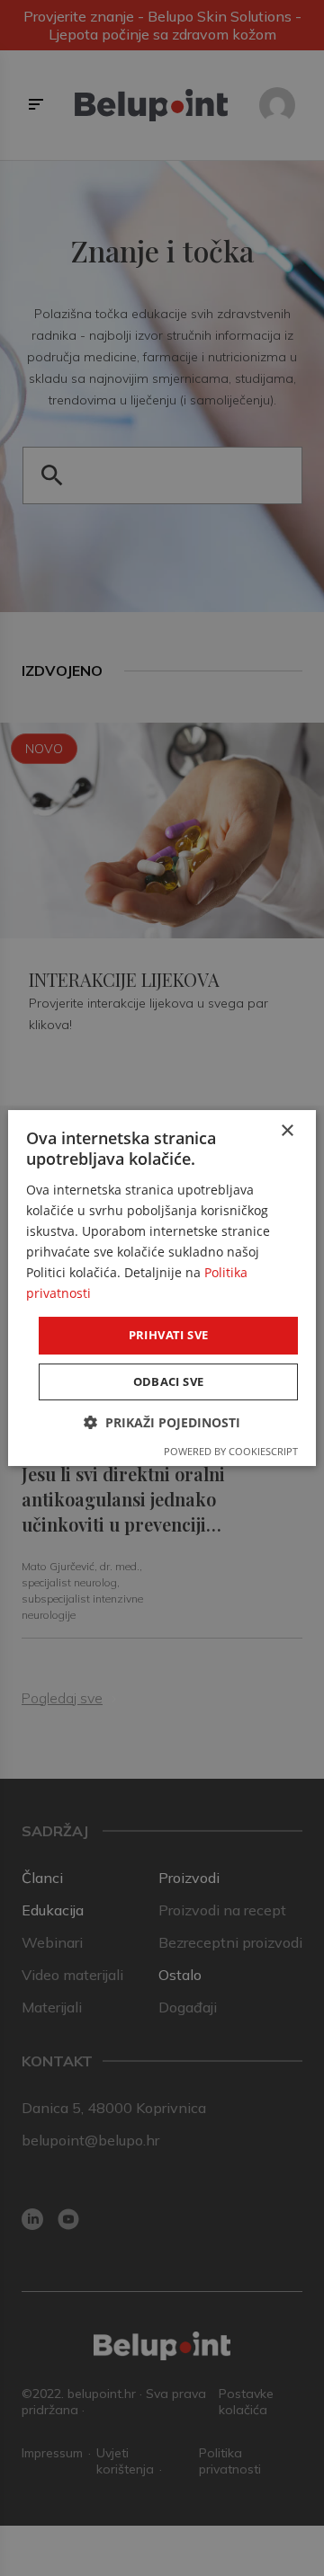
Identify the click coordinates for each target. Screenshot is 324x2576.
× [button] (287, 1131)
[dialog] (162, 1288)
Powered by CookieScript (231, 1451)
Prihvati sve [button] (169, 1335)
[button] (162, 1422)
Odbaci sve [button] (169, 1381)
